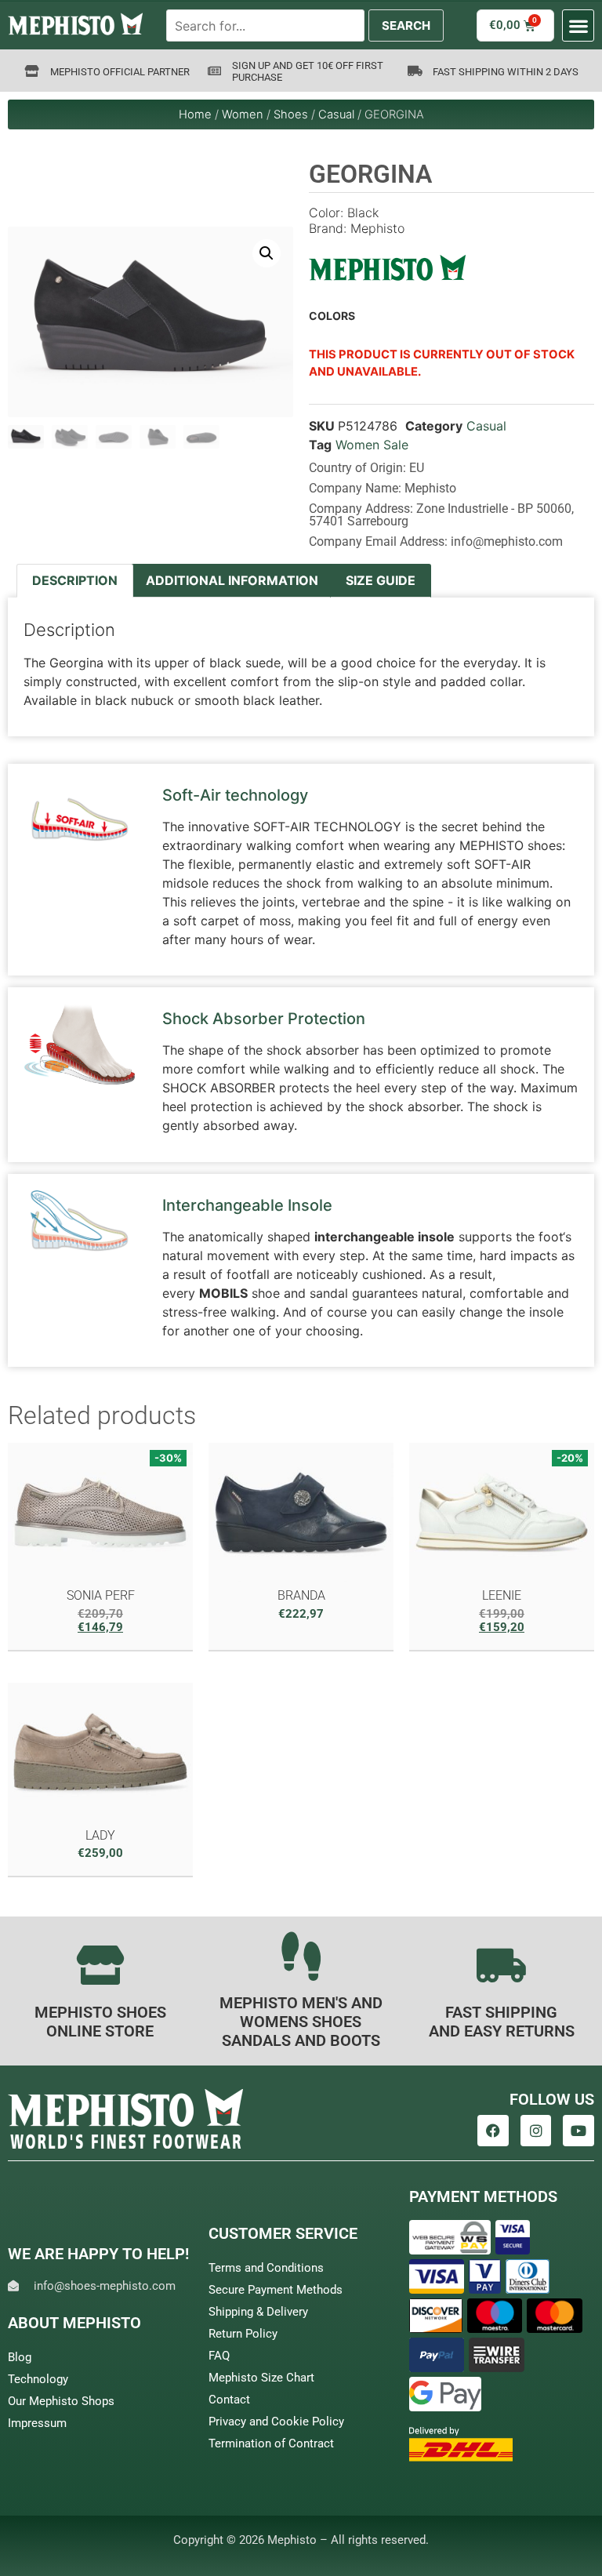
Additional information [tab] (232, 580)
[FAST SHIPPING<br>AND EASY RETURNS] (502, 1965)
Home (195, 114)
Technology (38, 2379)
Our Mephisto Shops (61, 2401)
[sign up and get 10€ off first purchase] (214, 71)
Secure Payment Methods (276, 2290)
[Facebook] (493, 2131)
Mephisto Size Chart (261, 2378)
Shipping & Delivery (258, 2312)
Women (243, 114)
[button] (578, 25)
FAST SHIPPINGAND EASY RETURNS (502, 2022)
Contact (229, 2400)
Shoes (291, 114)
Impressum (37, 2423)
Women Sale (372, 445)
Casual (336, 114)
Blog (20, 2357)
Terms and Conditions (266, 2268)
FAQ (219, 2356)
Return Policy (243, 2334)
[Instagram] (536, 2131)
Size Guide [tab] (381, 580)
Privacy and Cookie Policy (276, 2422)
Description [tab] (75, 580)
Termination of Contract (271, 2443)
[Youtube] (578, 2131)
